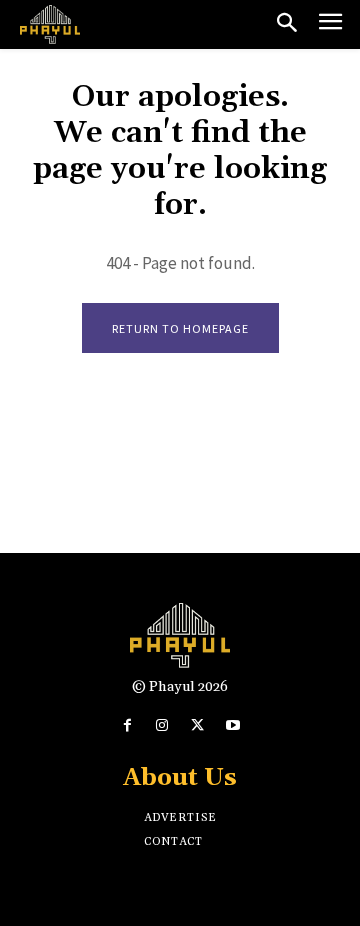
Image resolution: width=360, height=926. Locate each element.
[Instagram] (162, 725)
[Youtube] (232, 725)
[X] (197, 725)
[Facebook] (127, 725)
